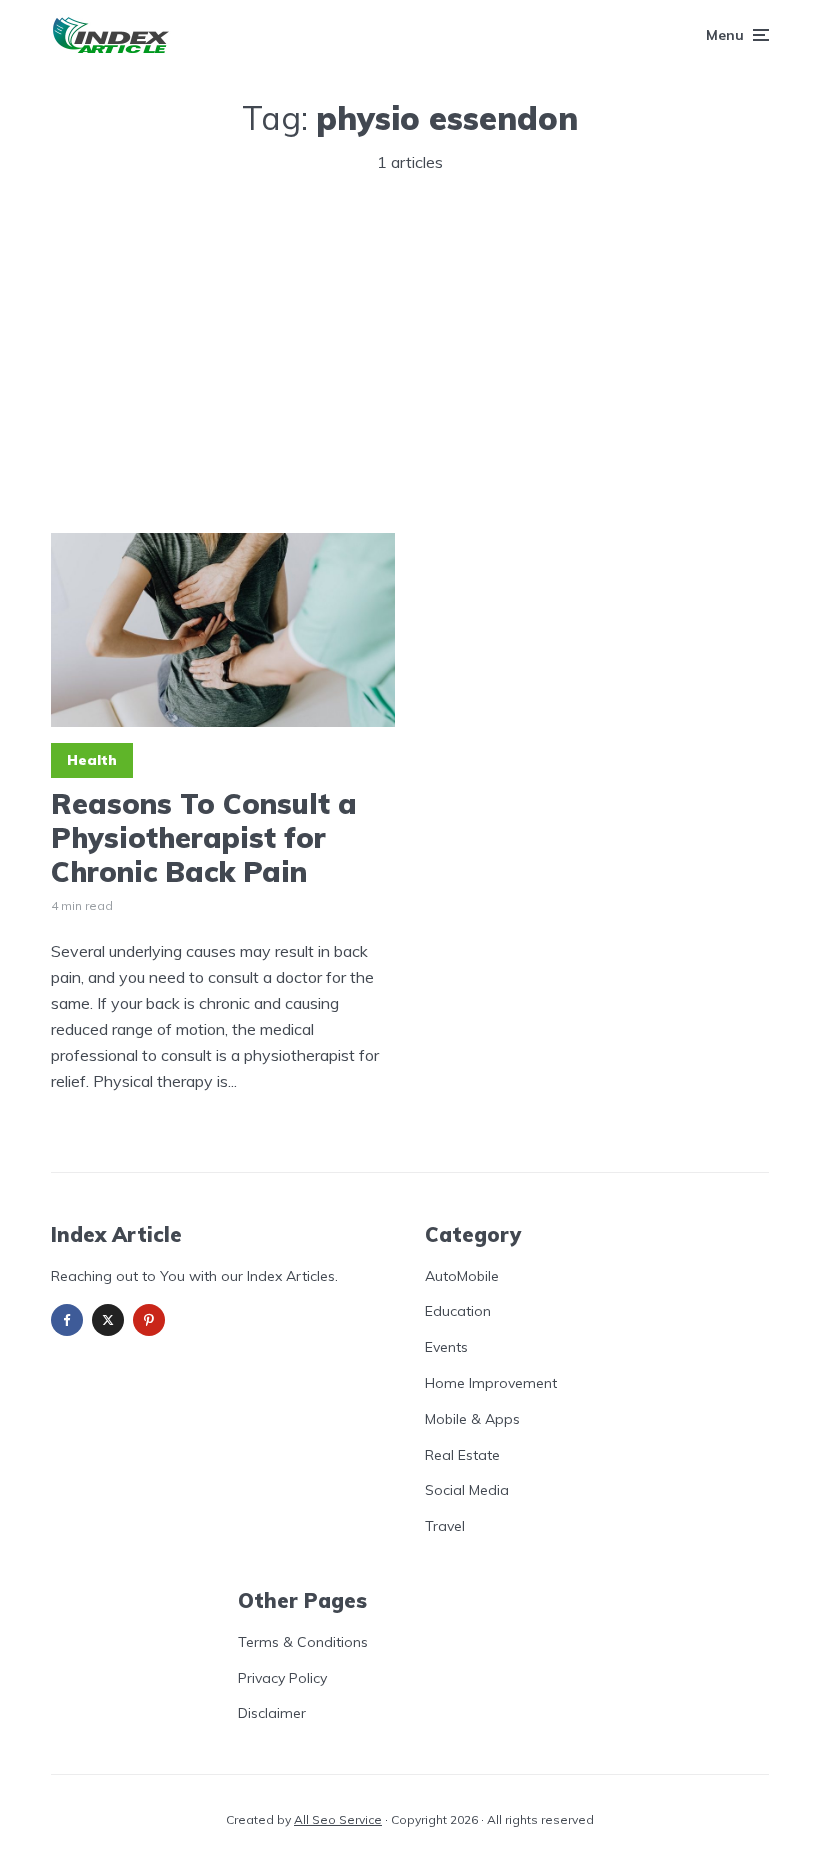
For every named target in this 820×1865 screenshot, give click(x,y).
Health (92, 760)
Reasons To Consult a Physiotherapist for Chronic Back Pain (204, 837)
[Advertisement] (410, 345)
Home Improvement (491, 1383)
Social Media (467, 1490)
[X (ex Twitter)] (108, 1320)
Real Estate (462, 1455)
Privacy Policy (282, 1678)
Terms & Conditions (303, 1642)
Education (458, 1311)
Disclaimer (272, 1713)
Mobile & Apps (472, 1419)
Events (446, 1347)
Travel (445, 1526)
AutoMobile (462, 1276)
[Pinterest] (149, 1320)
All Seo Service (338, 1819)
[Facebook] (67, 1320)
